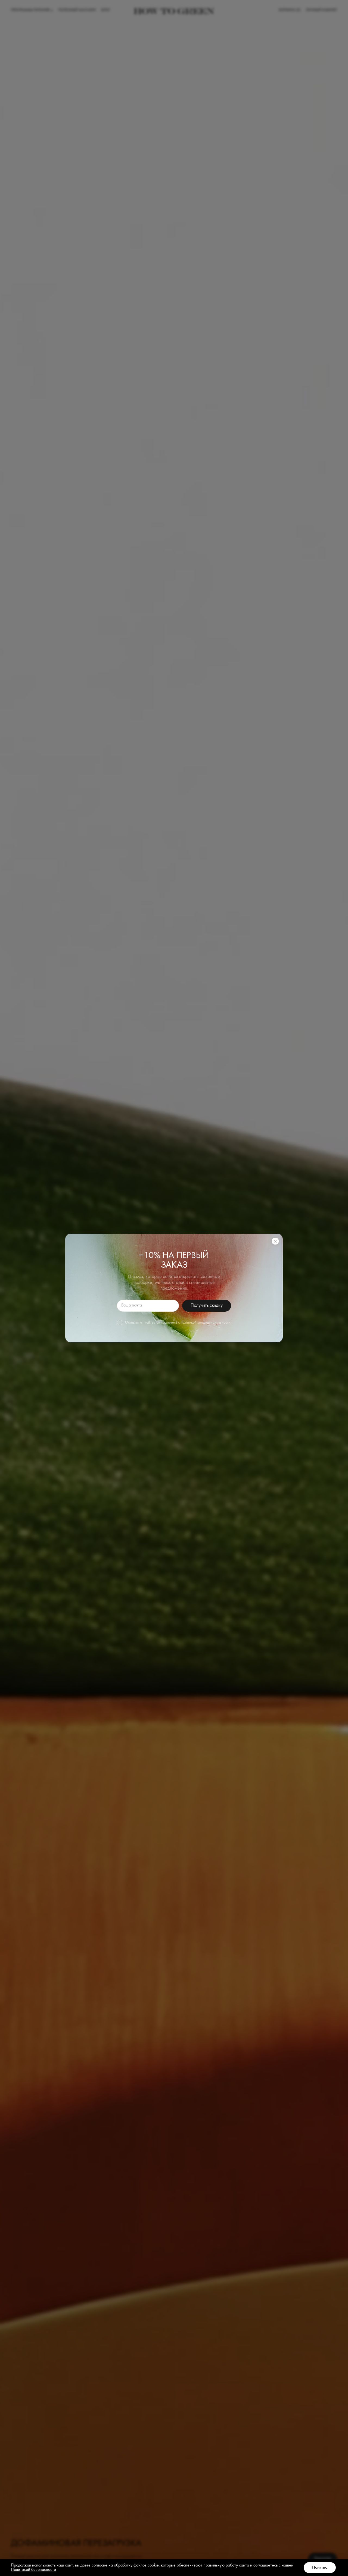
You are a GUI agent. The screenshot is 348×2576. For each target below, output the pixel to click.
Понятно (320, 2568)
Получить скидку (206, 1305)
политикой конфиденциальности (205, 1323)
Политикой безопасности (33, 2570)
